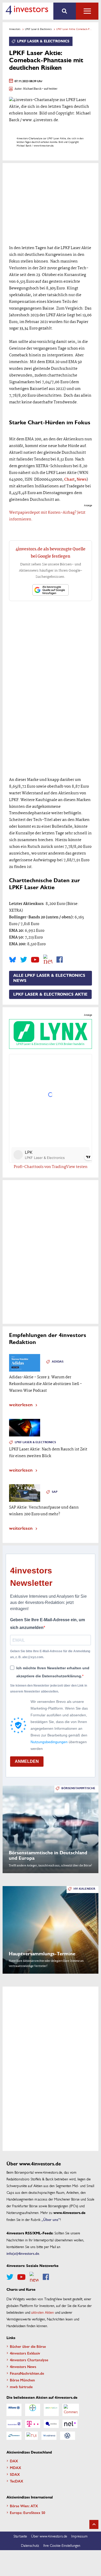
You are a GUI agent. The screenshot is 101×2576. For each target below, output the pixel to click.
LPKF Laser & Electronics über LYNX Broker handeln (50, 1044)
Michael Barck (32, 89)
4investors (15, 29)
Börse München (22, 2380)
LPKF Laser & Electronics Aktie (50, 994)
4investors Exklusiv (25, 2353)
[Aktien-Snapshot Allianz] (14, 2410)
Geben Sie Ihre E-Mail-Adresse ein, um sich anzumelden (48, 1624)
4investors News (23, 2366)
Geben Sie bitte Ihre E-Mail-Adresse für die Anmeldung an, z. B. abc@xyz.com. (50, 1654)
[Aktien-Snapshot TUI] (31, 2436)
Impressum (79, 2536)
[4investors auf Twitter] (24, 960)
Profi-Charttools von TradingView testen (51, 1167)
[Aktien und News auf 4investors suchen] (65, 11)
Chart (69, 480)
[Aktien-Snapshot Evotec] (51, 2424)
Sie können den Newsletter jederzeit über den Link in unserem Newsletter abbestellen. (49, 1688)
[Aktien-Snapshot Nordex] (14, 2436)
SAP (55, 1492)
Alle (87, 11)
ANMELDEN (27, 1761)
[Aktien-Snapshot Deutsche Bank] (14, 2424)
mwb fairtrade (21, 2387)
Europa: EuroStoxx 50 (27, 2512)
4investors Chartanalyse (29, 2360)
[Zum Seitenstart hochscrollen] (94, 2524)
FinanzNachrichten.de (27, 2373)
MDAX (16, 2467)
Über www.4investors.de (49, 2536)
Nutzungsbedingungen (49, 1742)
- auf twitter (49, 89)
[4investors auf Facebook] (60, 960)
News (82, 480)
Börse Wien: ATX (24, 2506)
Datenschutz (30, 2545)
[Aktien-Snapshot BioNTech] (51, 2410)
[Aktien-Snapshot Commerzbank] (71, 2410)
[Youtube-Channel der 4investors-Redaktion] (35, 960)
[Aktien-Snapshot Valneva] (49, 2436)
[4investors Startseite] (27, 10)
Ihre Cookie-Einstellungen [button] (62, 2545)
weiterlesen (21, 1404)
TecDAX (17, 2481)
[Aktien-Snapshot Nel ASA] (70, 2424)
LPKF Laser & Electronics (38, 29)
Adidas (58, 1362)
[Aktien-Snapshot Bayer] (33, 2410)
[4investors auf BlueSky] (13, 960)
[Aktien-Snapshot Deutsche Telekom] (33, 2424)
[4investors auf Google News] (48, 960)
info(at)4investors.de (23, 2253)
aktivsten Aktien (43, 2312)
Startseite (20, 2536)
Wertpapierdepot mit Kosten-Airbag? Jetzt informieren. (47, 516)
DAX (14, 2461)
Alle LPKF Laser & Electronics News (49, 978)
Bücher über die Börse (28, 2346)
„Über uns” (51, 2219)
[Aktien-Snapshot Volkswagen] (68, 2436)
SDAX (15, 2474)
